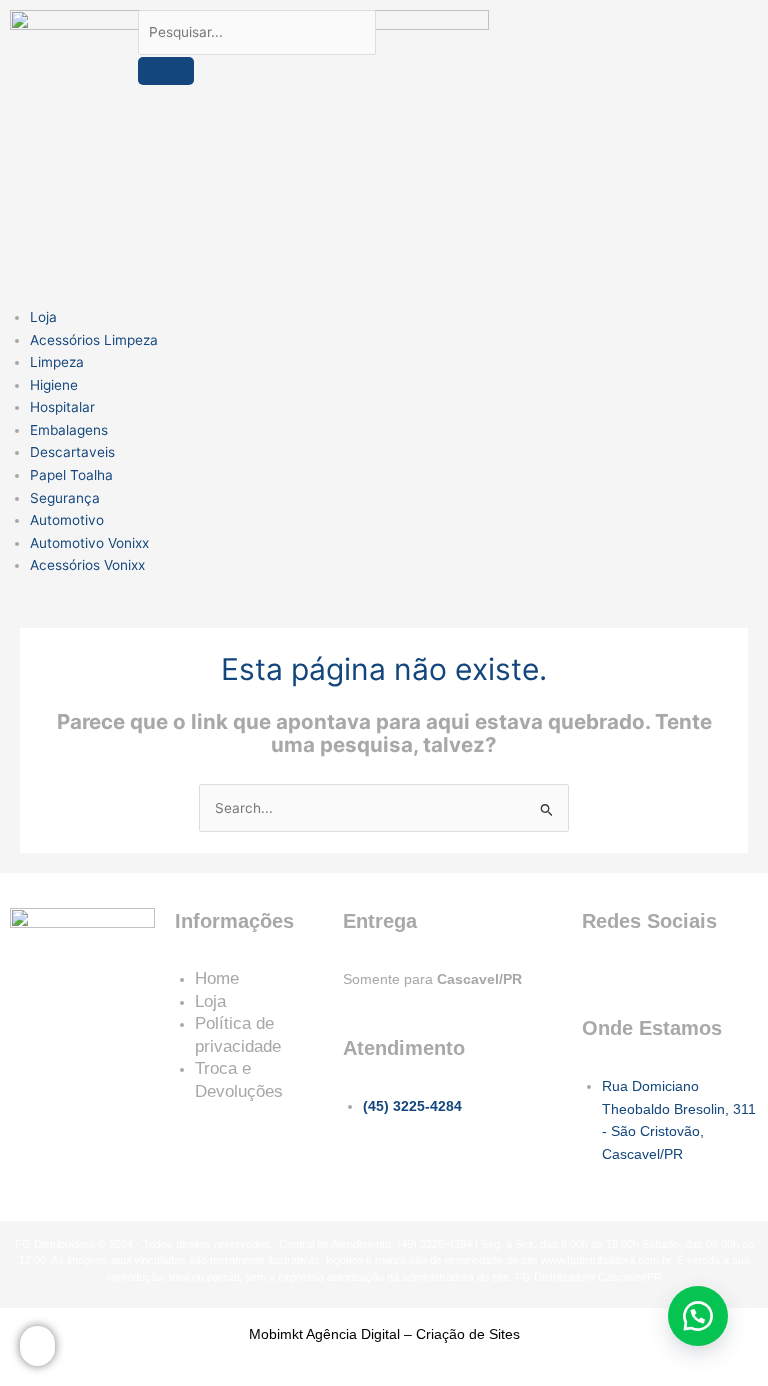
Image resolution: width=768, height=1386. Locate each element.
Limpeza (57, 362)
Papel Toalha (71, 475)
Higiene (54, 385)
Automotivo (67, 520)
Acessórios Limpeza (94, 340)
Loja (43, 317)
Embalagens (69, 430)
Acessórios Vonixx (87, 565)
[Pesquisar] (166, 71)
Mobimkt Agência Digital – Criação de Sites (384, 1334)
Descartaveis (72, 452)
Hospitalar (62, 407)
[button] (698, 1316)
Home (217, 978)
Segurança (65, 498)
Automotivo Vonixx (89, 543)
